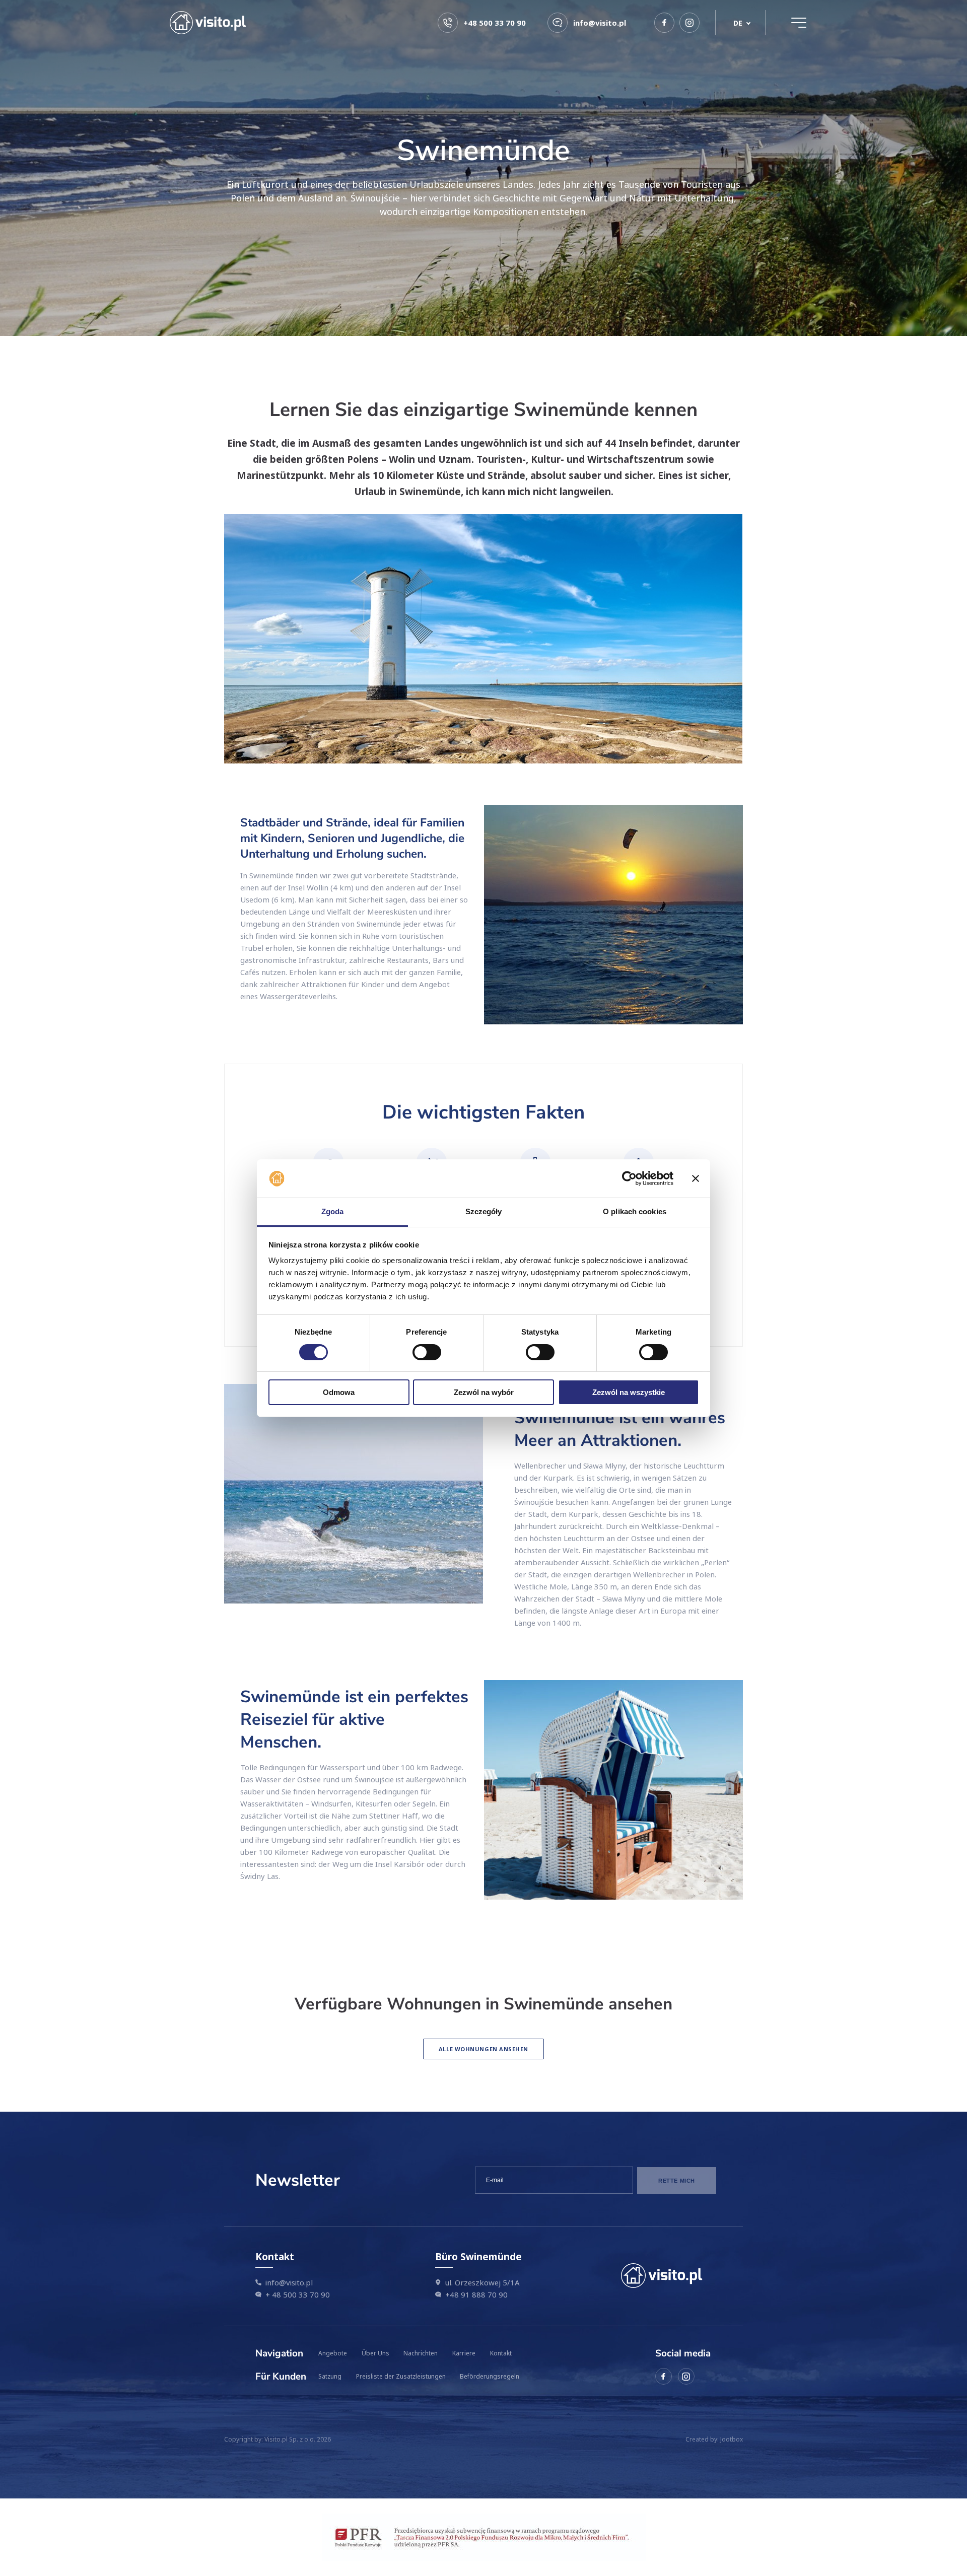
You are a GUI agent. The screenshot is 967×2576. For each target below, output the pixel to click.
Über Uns (375, 2353)
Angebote (333, 2353)
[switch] (427, 1352)
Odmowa (339, 1392)
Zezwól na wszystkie (629, 1392)
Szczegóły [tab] (484, 1211)
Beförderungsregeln (490, 2376)
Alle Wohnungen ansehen (483, 2049)
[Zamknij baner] (696, 1178)
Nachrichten (421, 2353)
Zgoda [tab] (333, 1211)
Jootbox (732, 2439)
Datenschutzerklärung (574, 2205)
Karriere (464, 2353)
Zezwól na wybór (484, 1392)
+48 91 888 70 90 (476, 2294)
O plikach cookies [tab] (635, 1211)
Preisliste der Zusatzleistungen (401, 2376)
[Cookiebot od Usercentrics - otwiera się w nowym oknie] (629, 1178)
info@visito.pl (289, 2282)
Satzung (330, 2376)
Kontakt (501, 2353)
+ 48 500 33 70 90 (298, 2294)
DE (738, 23)
